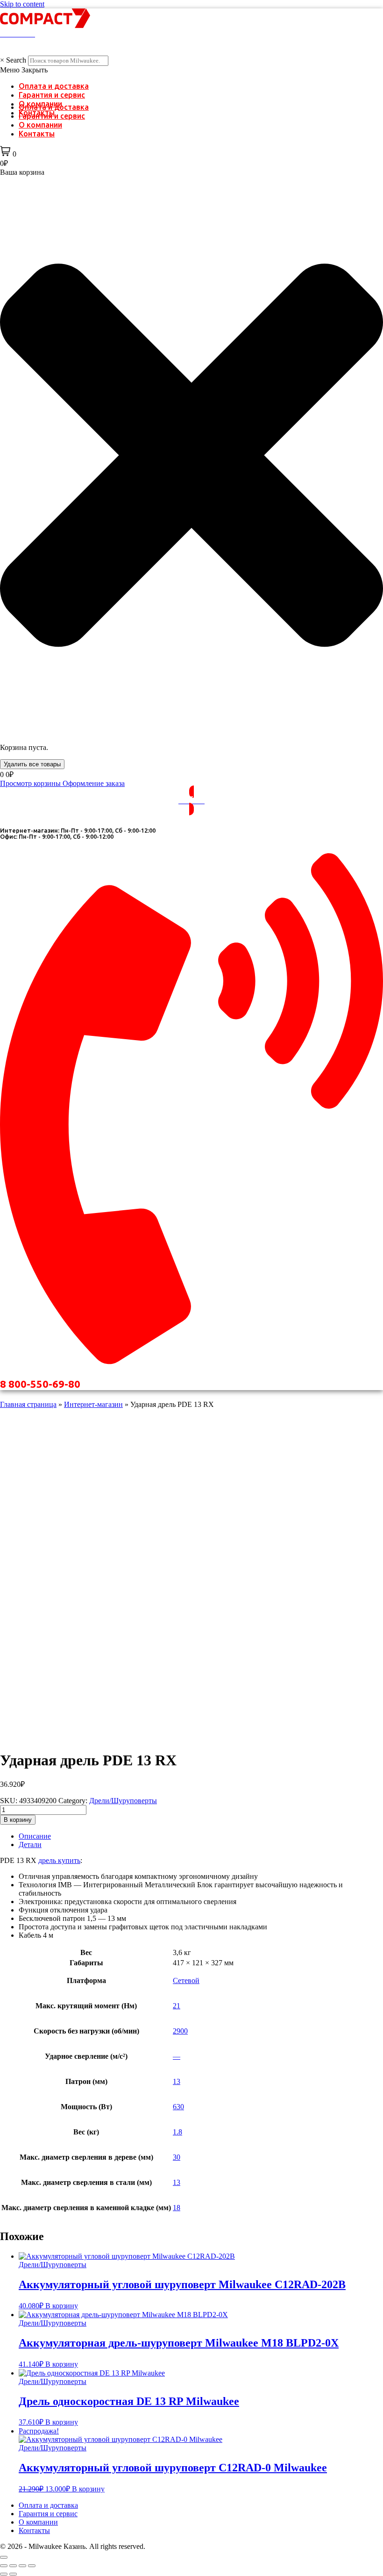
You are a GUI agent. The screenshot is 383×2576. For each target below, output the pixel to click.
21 (177, 2006)
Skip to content (22, 4)
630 (178, 2107)
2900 (180, 2031)
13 (177, 2081)
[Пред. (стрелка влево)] (4, 2574)
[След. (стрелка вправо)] (13, 2574)
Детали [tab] (30, 1845)
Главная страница (28, 1404)
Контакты (37, 134)
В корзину (18, 1820)
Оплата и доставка (54, 86)
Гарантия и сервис (52, 95)
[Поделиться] (22, 2566)
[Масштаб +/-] (4, 2566)
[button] (191, 70)
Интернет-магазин (93, 1404)
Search (16, 60)
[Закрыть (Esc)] (32, 2566)
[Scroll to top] (4, 2557)
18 (177, 2208)
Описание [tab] (35, 1836)
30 (177, 2157)
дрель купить (59, 1860)
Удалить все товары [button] (32, 764)
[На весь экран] (13, 2566)
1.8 (177, 2132)
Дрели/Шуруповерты (123, 1801)
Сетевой (186, 1980)
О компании (40, 125)
